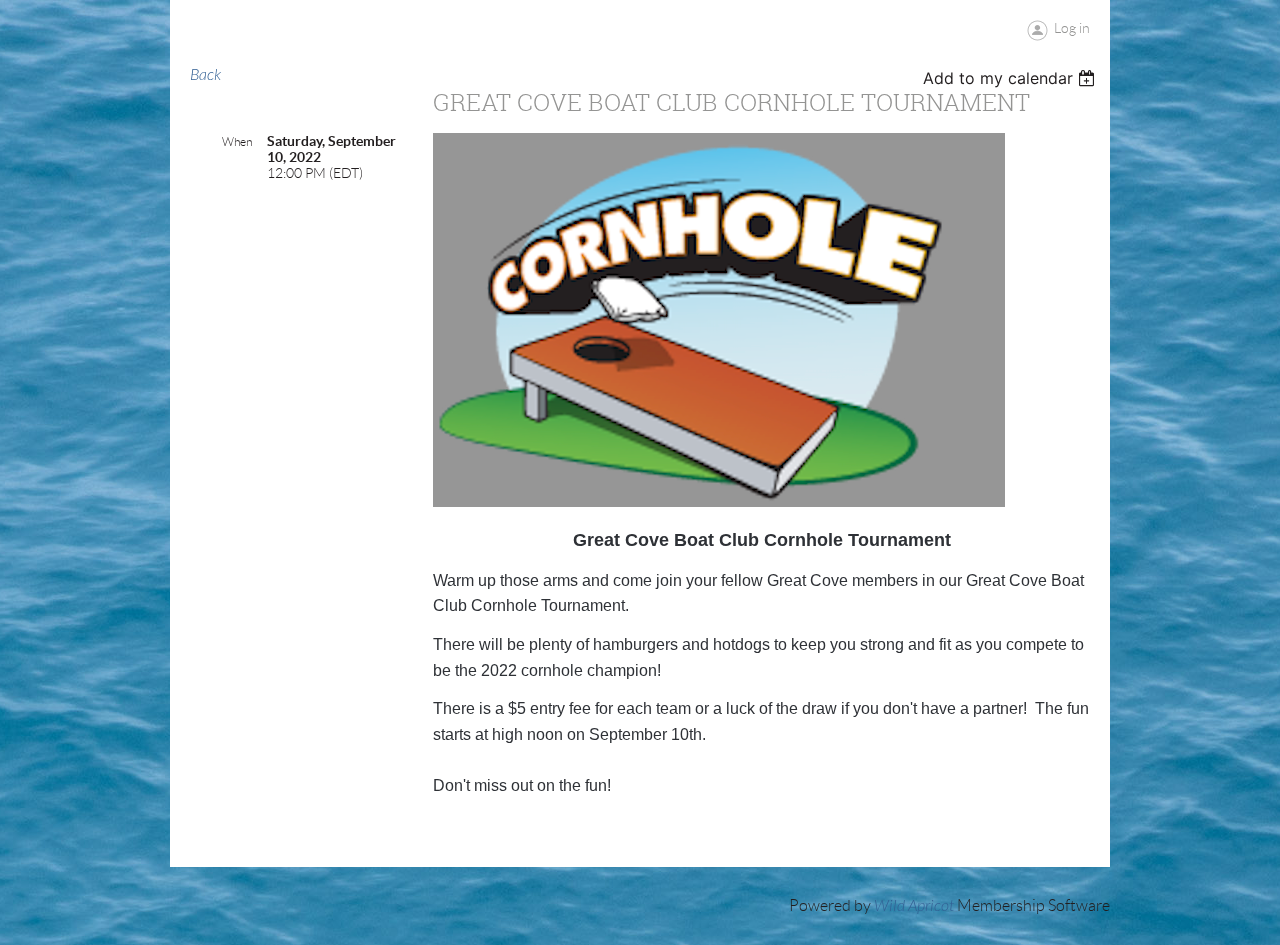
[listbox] (1011, 78)
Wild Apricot (914, 906)
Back (205, 75)
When (237, 141)
